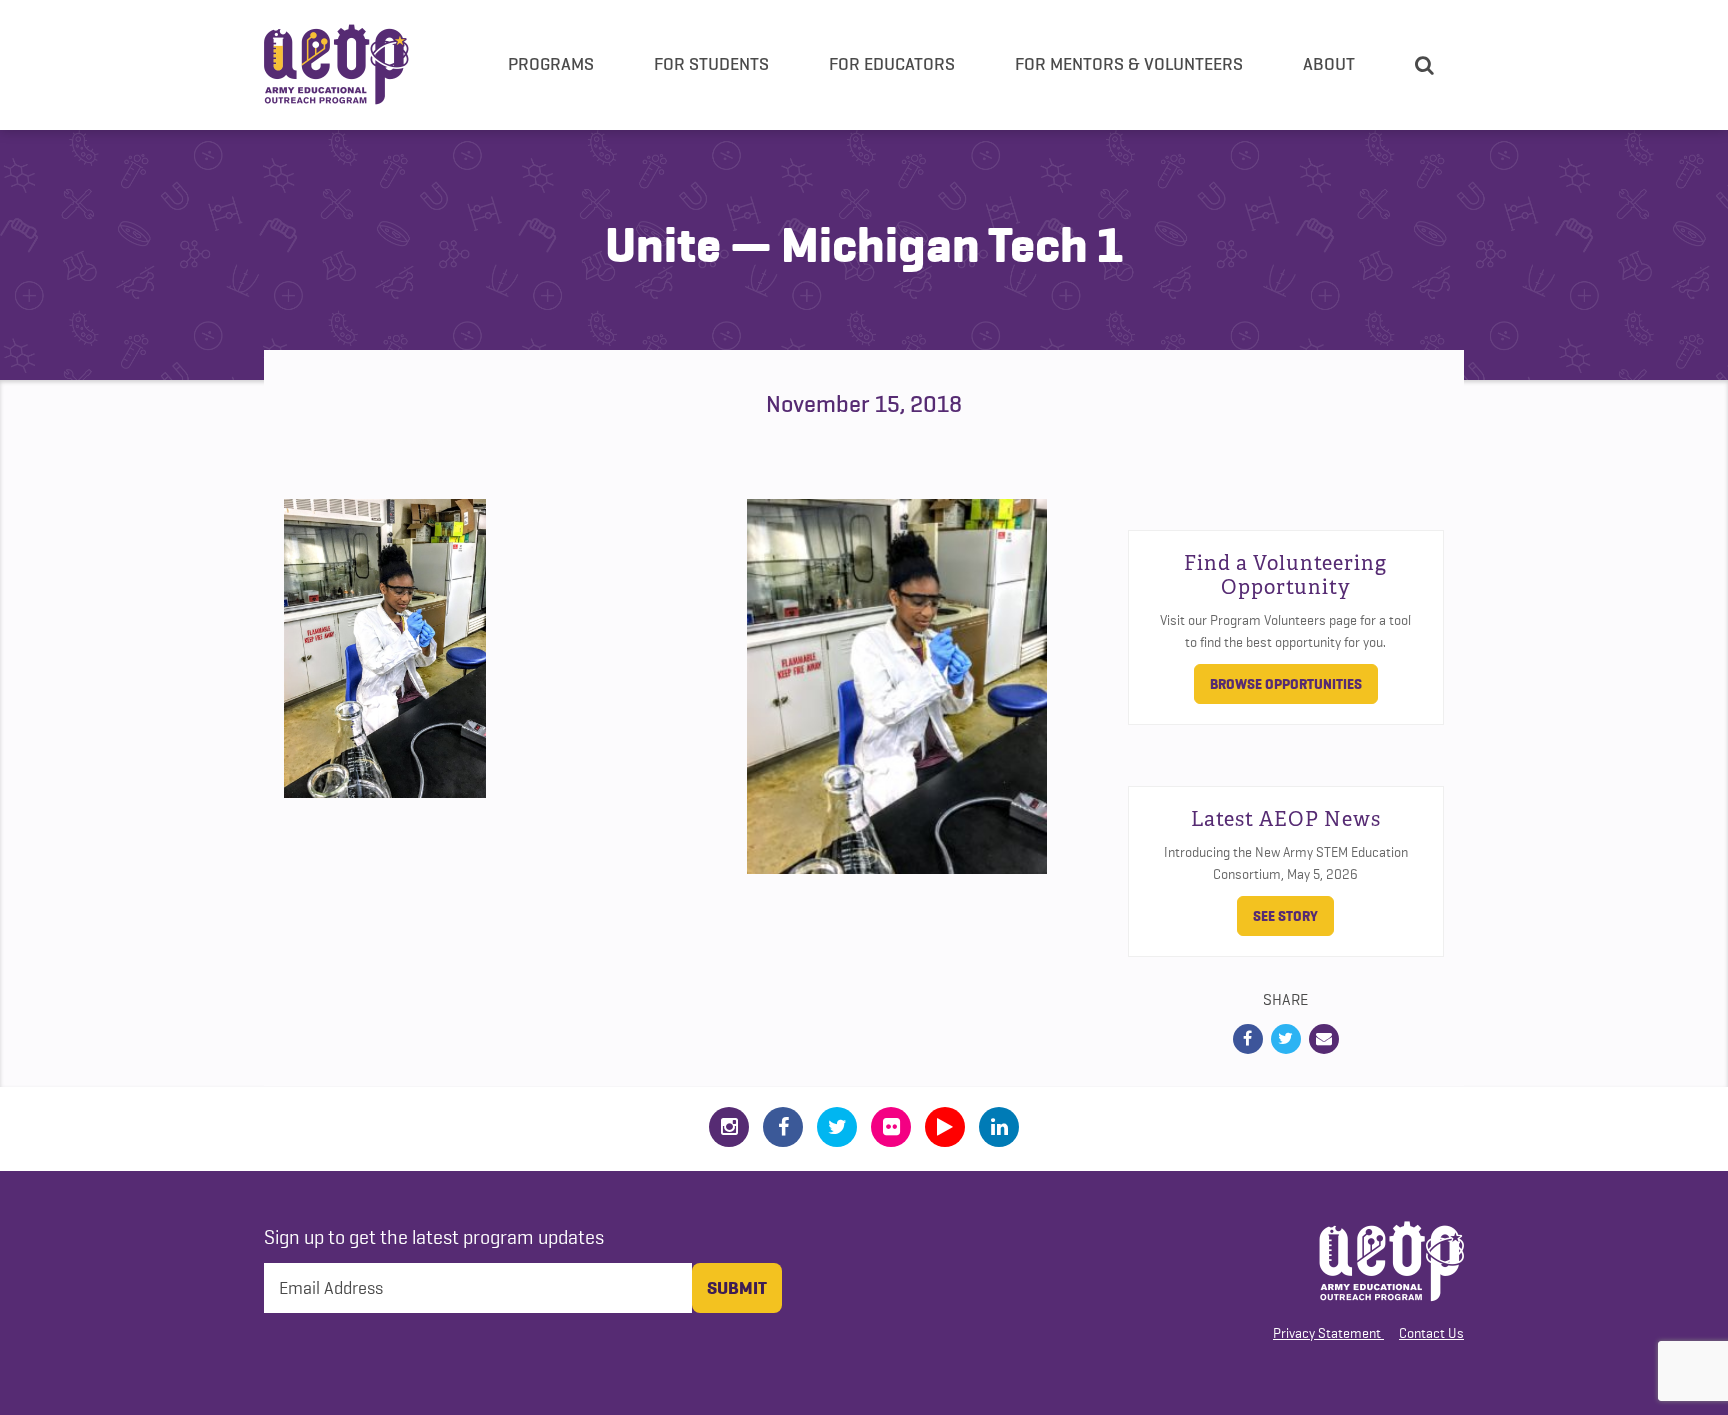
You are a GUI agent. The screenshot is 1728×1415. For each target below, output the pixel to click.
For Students (711, 64)
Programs (551, 64)
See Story (1285, 916)
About (1329, 64)
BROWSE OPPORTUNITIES (1286, 684)
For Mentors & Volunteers (1129, 64)
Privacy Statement (1327, 1333)
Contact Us (1431, 1333)
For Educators (892, 64)
